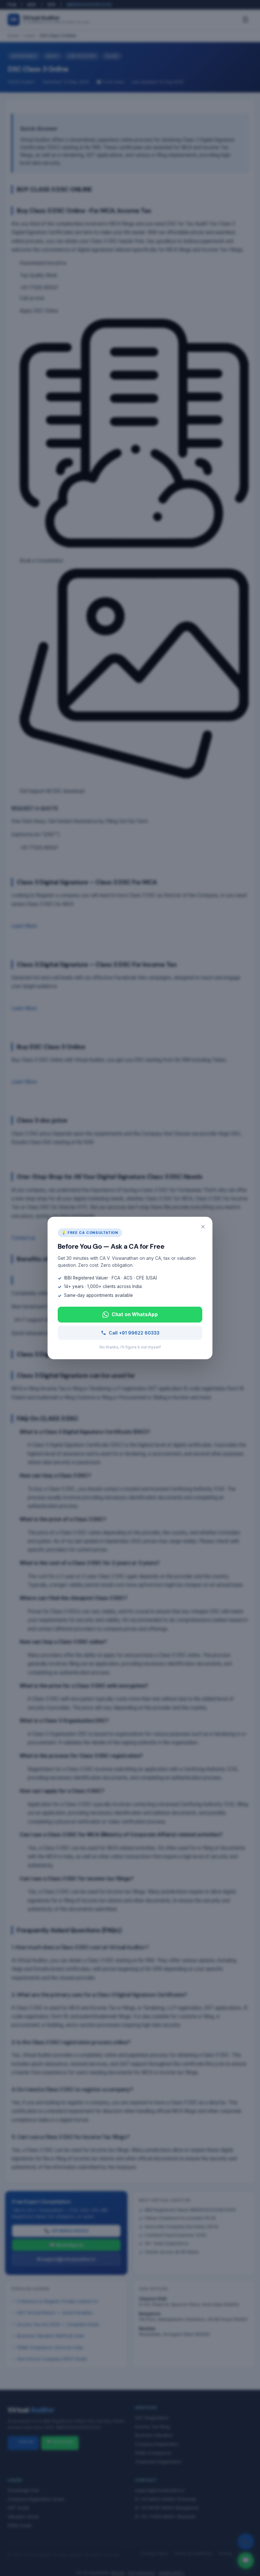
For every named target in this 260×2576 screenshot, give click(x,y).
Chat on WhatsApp (135, 1314)
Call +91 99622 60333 (134, 1333)
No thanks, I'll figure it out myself (130, 1347)
